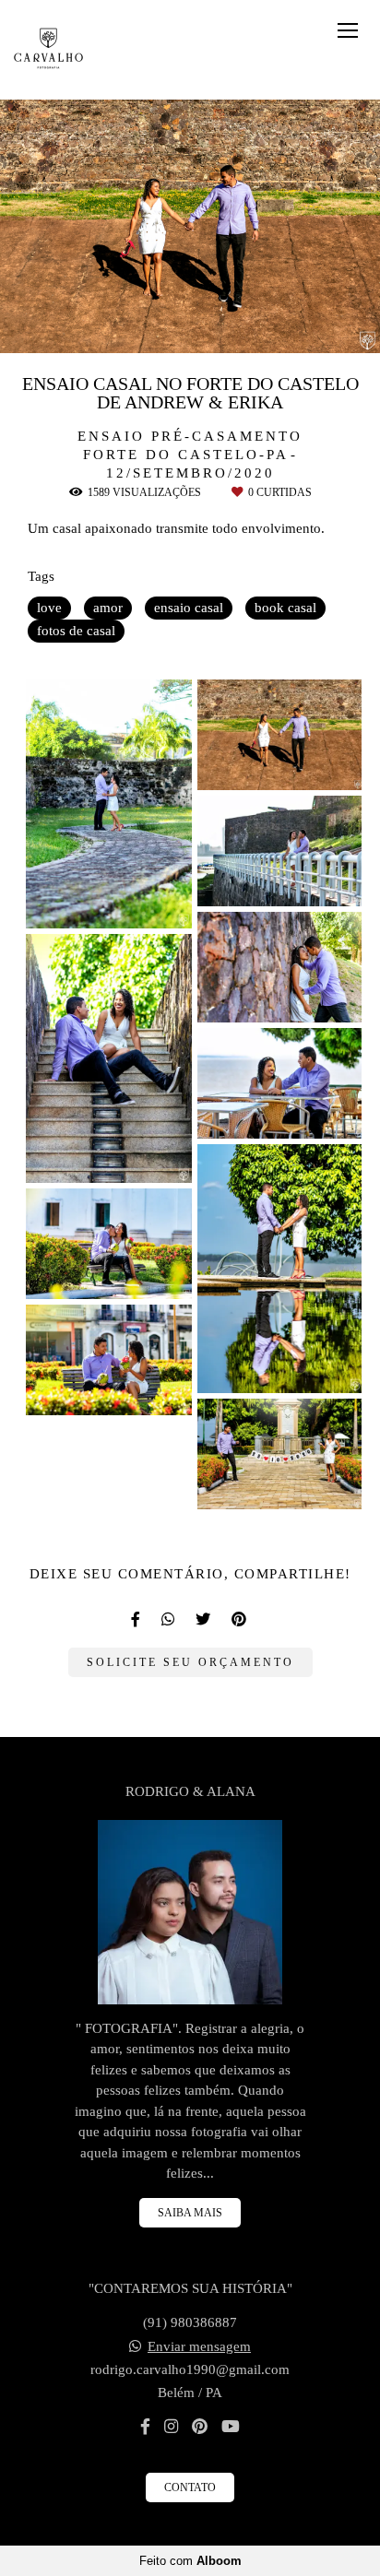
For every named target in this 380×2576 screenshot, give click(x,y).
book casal (285, 608)
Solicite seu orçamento (190, 1662)
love (49, 608)
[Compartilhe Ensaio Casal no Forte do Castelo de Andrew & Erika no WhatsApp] (169, 1619)
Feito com (190, 2561)
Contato (190, 2487)
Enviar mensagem (199, 2347)
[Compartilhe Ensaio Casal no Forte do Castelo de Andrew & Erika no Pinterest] (240, 1619)
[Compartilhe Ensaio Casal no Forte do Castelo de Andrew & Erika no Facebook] (137, 1619)
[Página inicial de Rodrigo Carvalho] (48, 50)
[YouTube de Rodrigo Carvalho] (231, 2427)
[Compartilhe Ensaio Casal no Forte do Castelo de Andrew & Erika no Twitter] (204, 1619)
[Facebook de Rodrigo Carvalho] (145, 2427)
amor (108, 608)
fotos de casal (76, 631)
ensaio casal (189, 608)
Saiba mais (190, 2213)
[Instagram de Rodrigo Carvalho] (171, 2427)
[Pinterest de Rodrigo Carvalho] (200, 2427)
